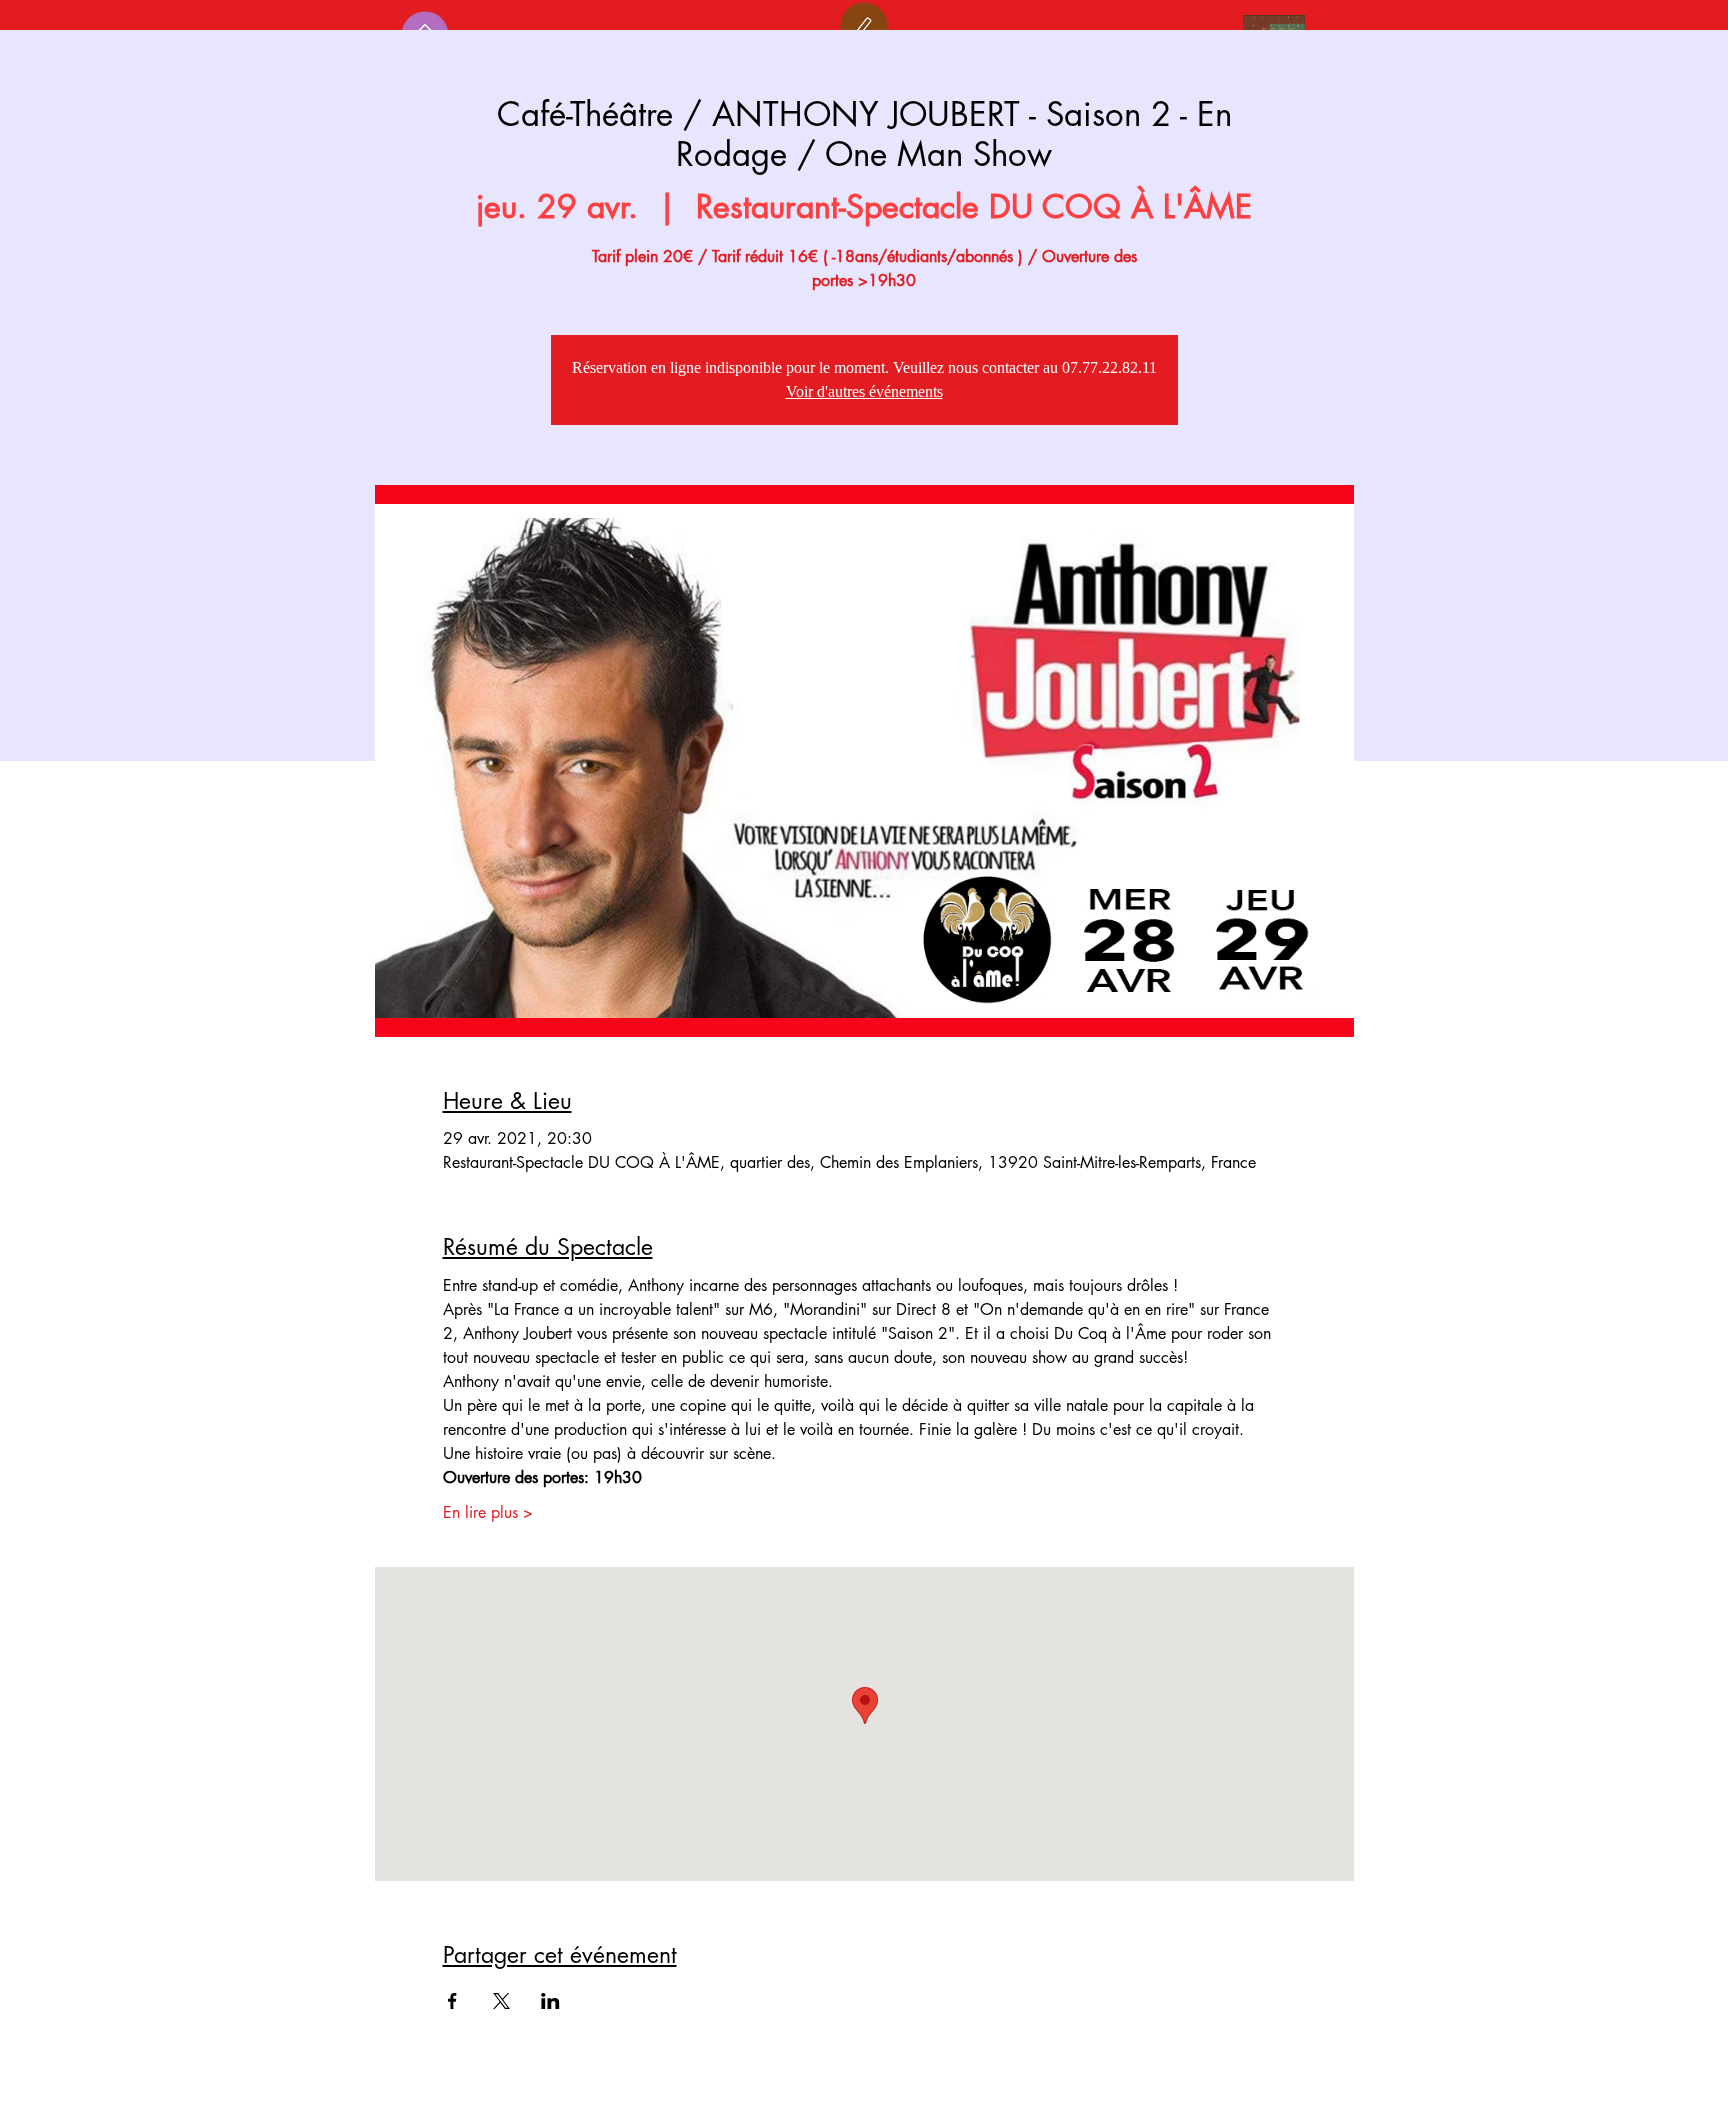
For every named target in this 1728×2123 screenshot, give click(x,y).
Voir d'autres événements (864, 391)
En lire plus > (488, 1512)
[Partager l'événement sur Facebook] (452, 2001)
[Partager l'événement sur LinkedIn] (550, 2001)
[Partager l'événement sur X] (501, 2001)
